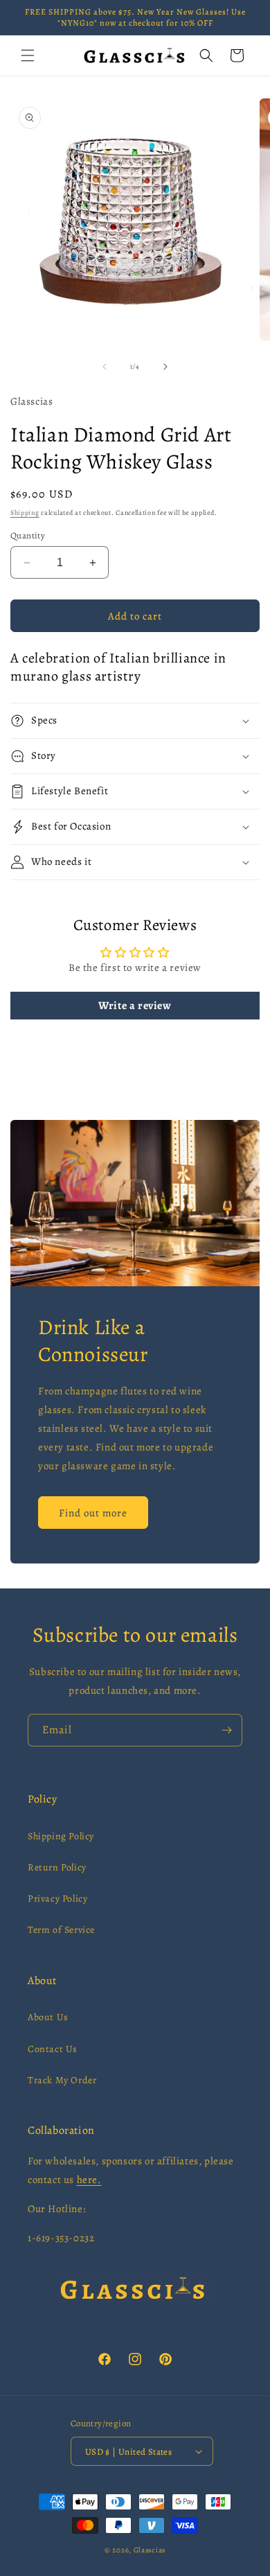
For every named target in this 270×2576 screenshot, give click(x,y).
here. (89, 2180)
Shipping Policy (61, 1836)
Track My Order (62, 2080)
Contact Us (53, 2049)
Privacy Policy (57, 1899)
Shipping (25, 512)
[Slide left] (105, 367)
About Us (48, 2017)
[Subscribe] (226, 1730)
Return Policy (57, 1867)
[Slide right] (165, 367)
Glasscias (150, 2550)
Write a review (135, 1006)
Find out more (93, 1512)
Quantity (28, 535)
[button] (28, 55)
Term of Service (61, 1930)
